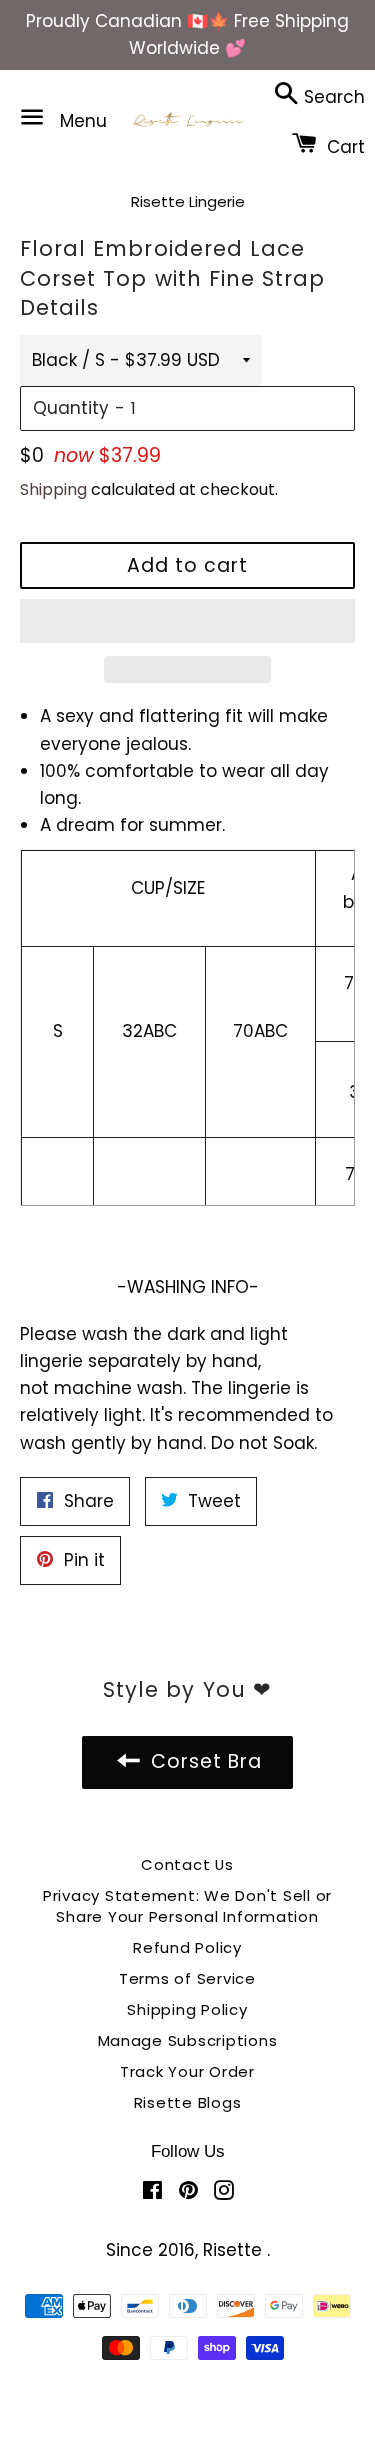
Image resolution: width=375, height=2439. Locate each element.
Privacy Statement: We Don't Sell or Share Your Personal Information (187, 1906)
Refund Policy (187, 1947)
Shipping (53, 489)
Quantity (71, 408)
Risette (235, 2250)
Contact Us (187, 1864)
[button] (187, 621)
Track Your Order (187, 2071)
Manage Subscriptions (188, 2040)
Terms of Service (187, 1978)
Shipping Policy (187, 2009)
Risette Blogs (188, 2102)
